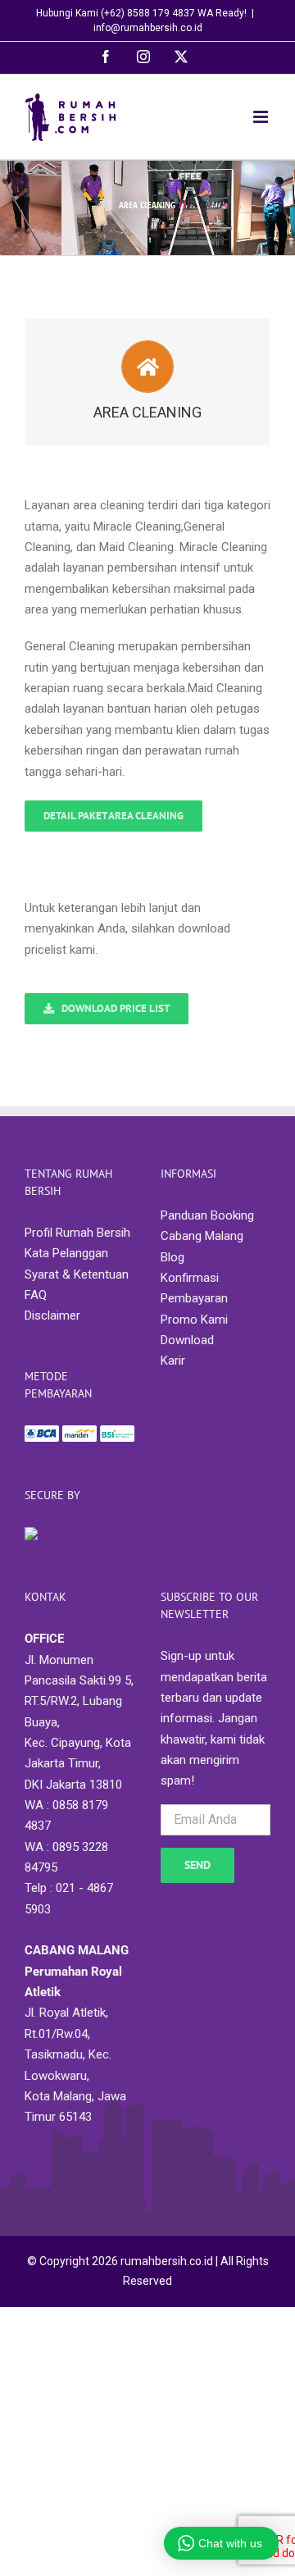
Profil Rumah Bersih (77, 1233)
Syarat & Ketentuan (77, 1274)
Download (187, 1340)
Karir (173, 1361)
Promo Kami (194, 1320)
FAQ (36, 1295)
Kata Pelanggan (66, 1253)
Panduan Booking (207, 1215)
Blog (172, 1257)
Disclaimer (52, 1315)
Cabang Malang (202, 1236)
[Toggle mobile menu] (262, 117)
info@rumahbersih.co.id (148, 28)
